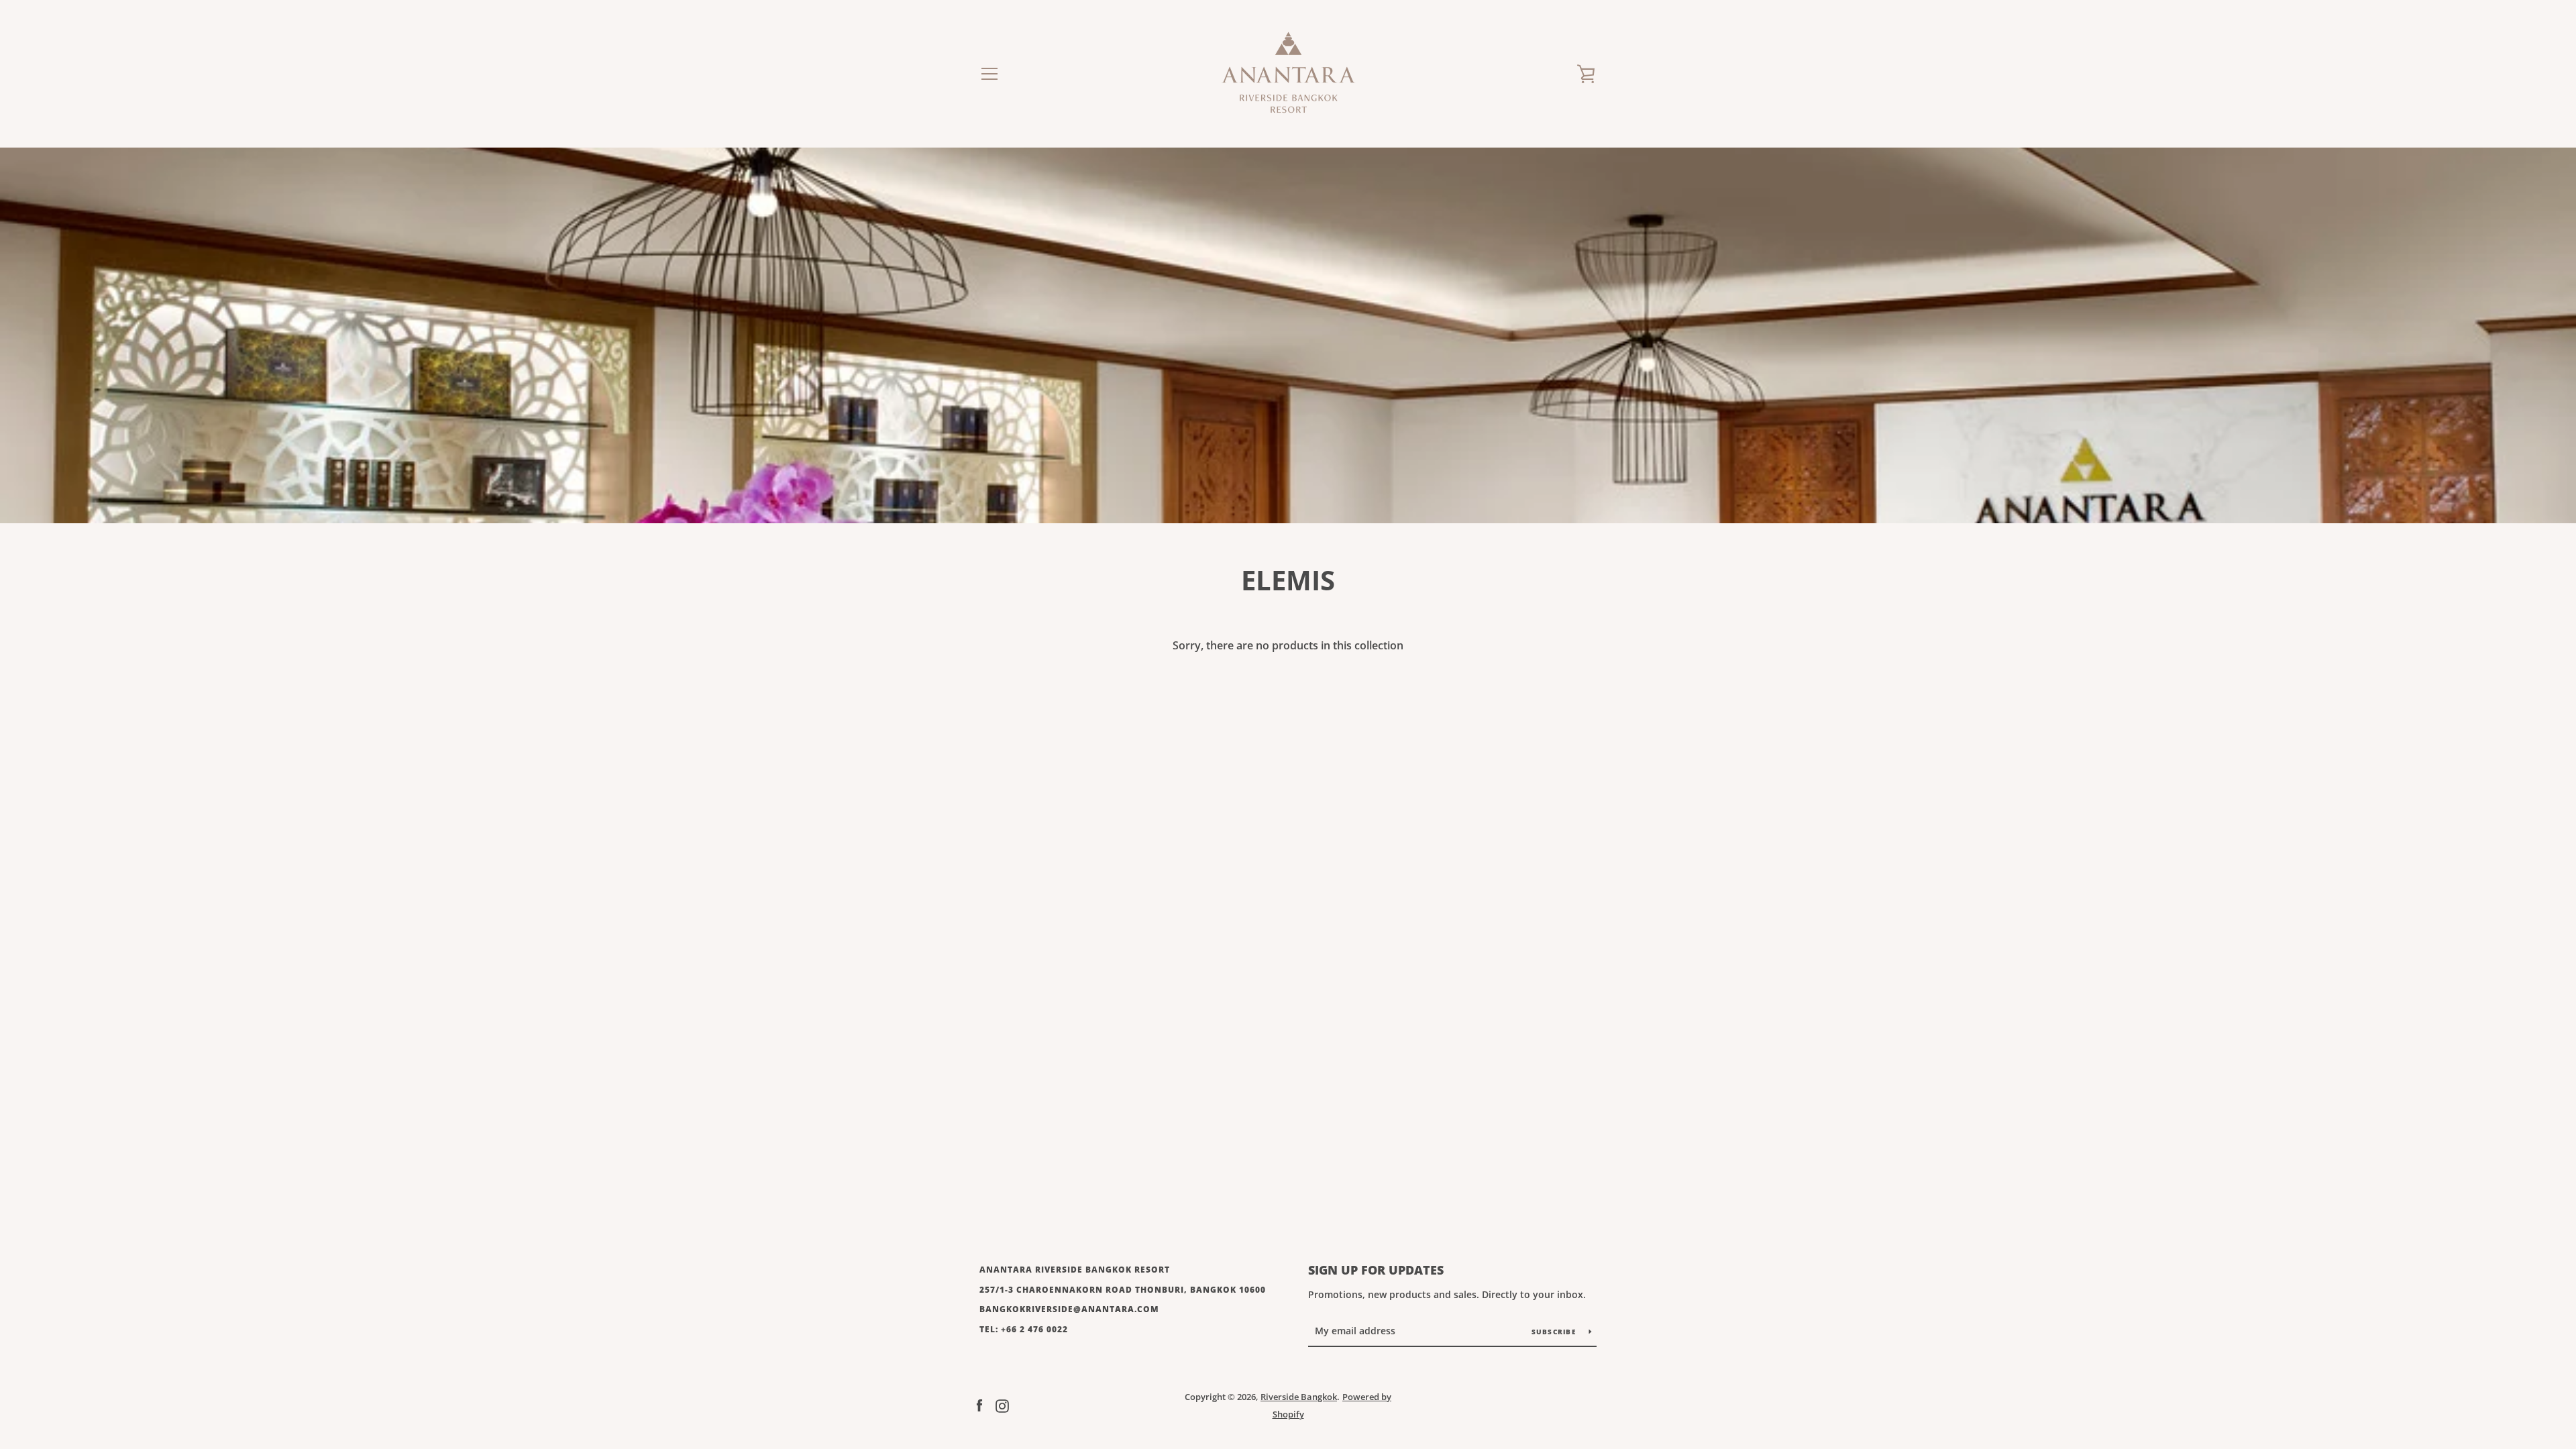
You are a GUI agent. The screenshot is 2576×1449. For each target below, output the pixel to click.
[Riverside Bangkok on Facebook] (979, 1405)
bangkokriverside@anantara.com (1069, 1309)
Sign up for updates (1376, 1270)
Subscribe (1555, 1332)
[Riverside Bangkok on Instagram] (1002, 1405)
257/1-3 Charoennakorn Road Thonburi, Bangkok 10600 (1123, 1290)
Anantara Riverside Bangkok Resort (1075, 1270)
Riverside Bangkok (1299, 1397)
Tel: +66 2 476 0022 (1024, 1329)
